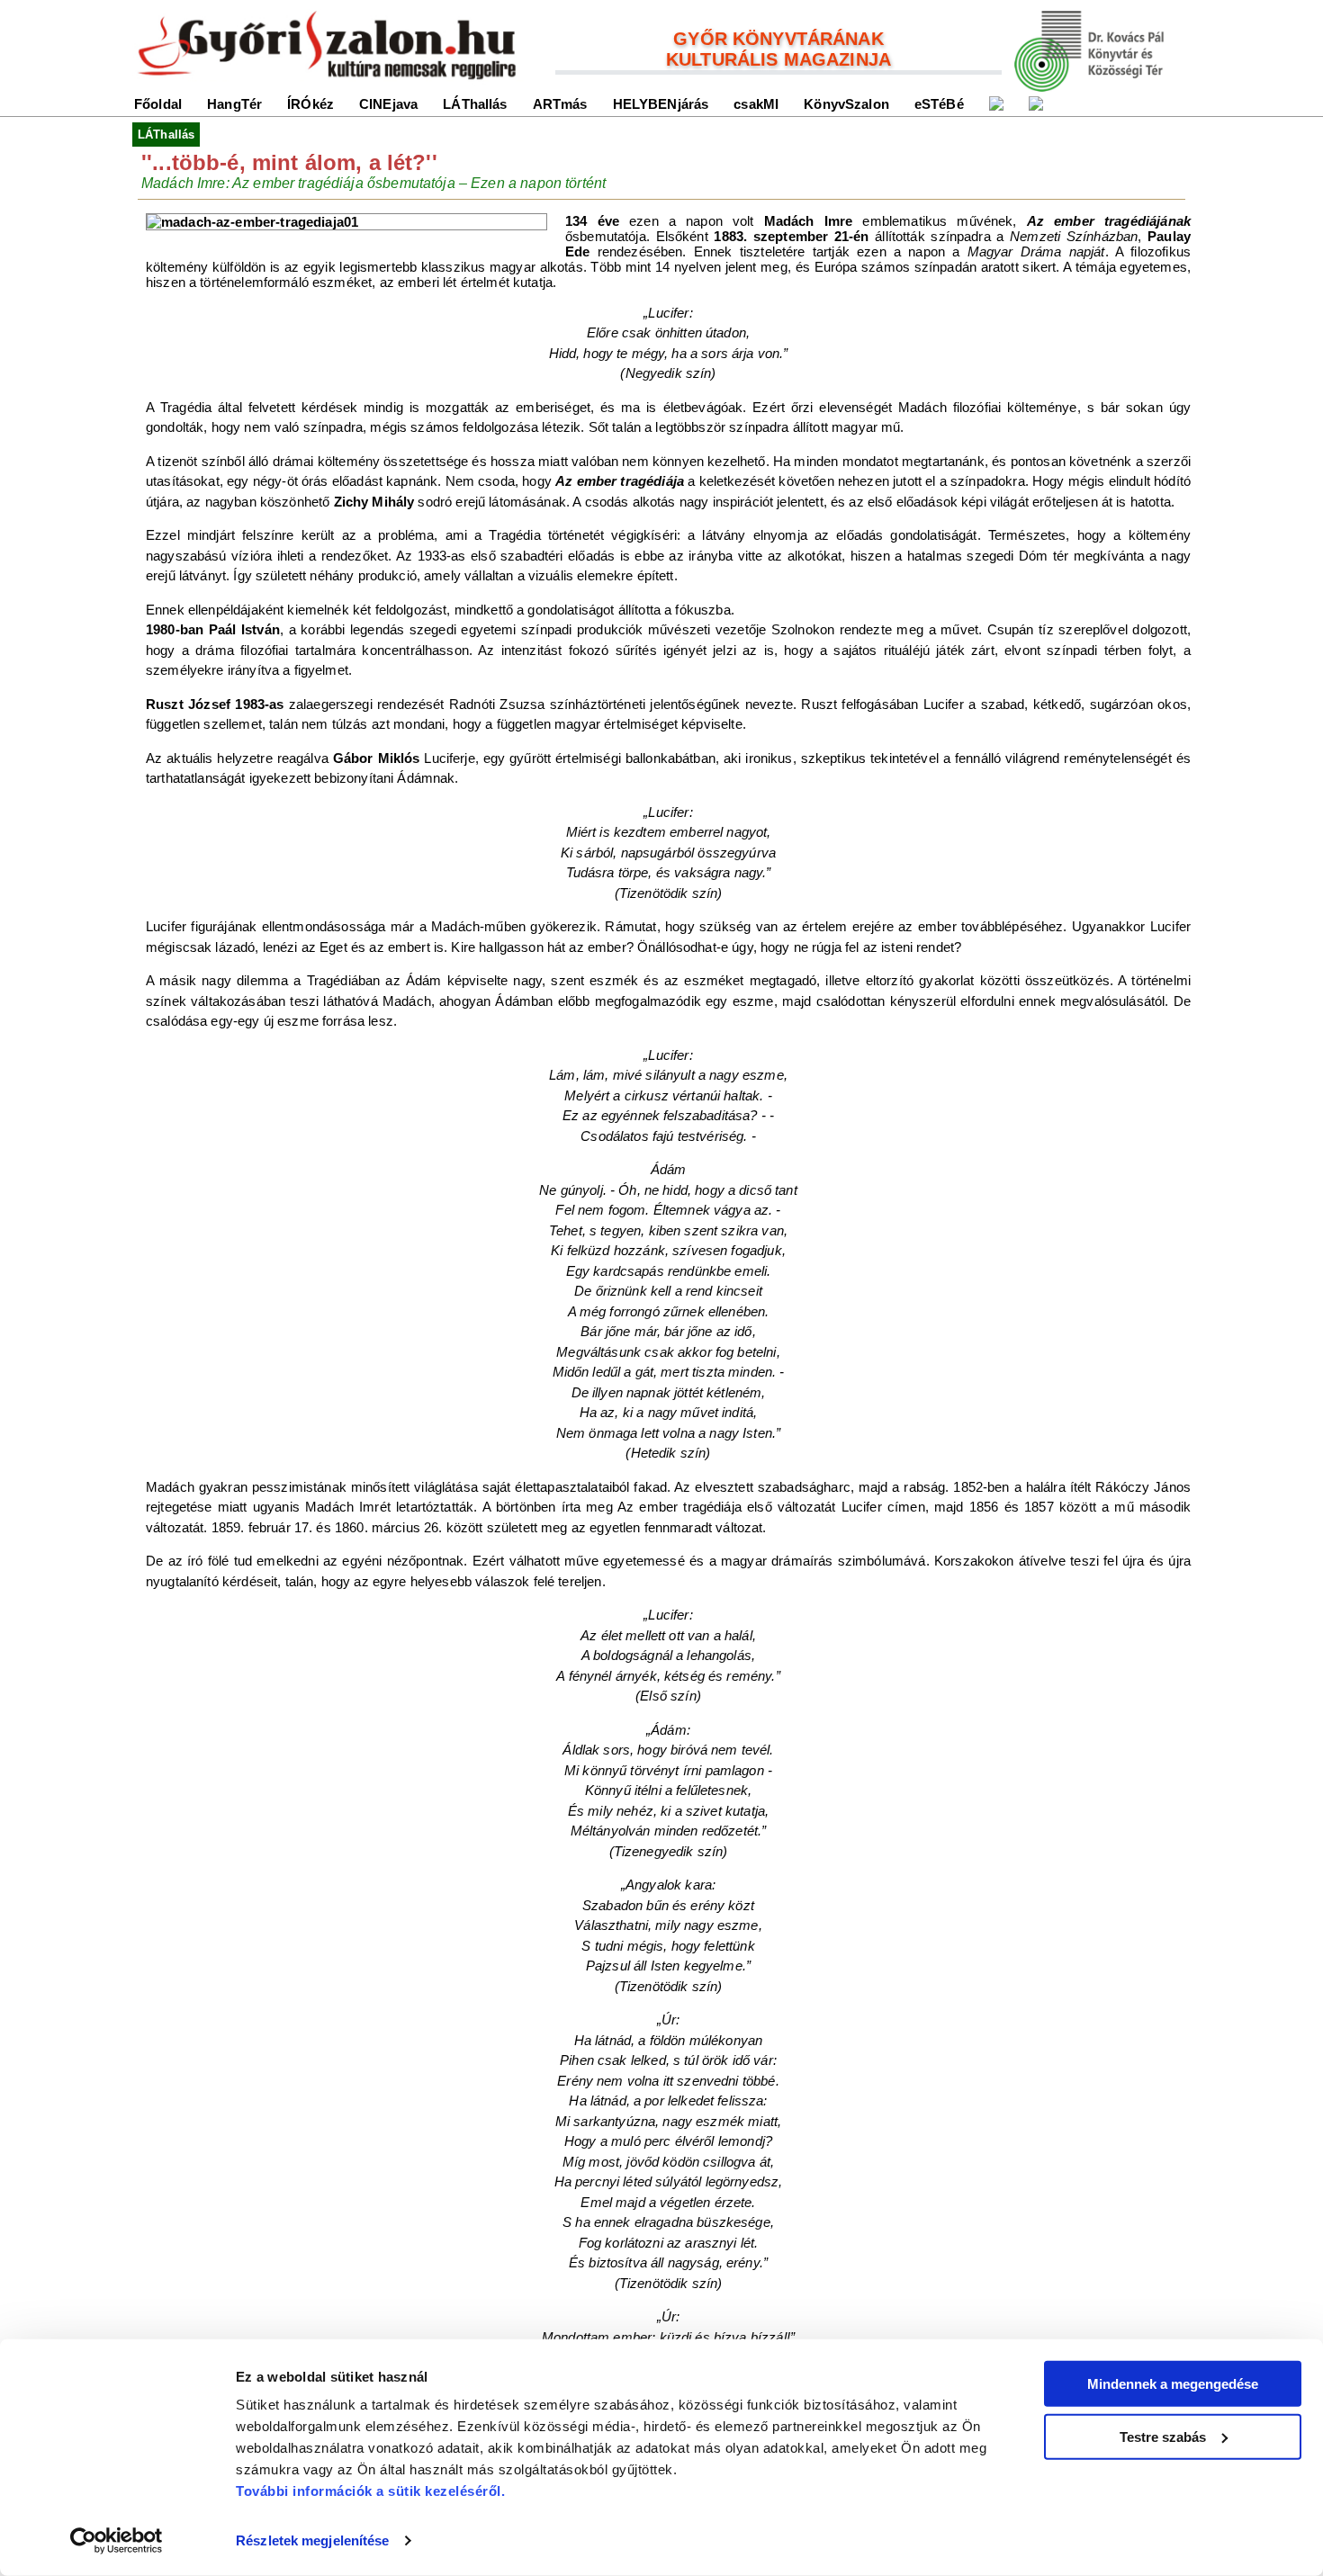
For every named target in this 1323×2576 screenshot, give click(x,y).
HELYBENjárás (661, 104)
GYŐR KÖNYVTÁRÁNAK (778, 39)
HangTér (234, 104)
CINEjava (388, 104)
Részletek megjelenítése (312, 2540)
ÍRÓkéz (310, 104)
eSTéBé (939, 104)
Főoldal (158, 104)
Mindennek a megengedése (1173, 2384)
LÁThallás (475, 104)
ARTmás (560, 104)
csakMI (756, 104)
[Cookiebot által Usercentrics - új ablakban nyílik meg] (117, 2541)
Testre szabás (1163, 2436)
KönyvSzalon (846, 104)
